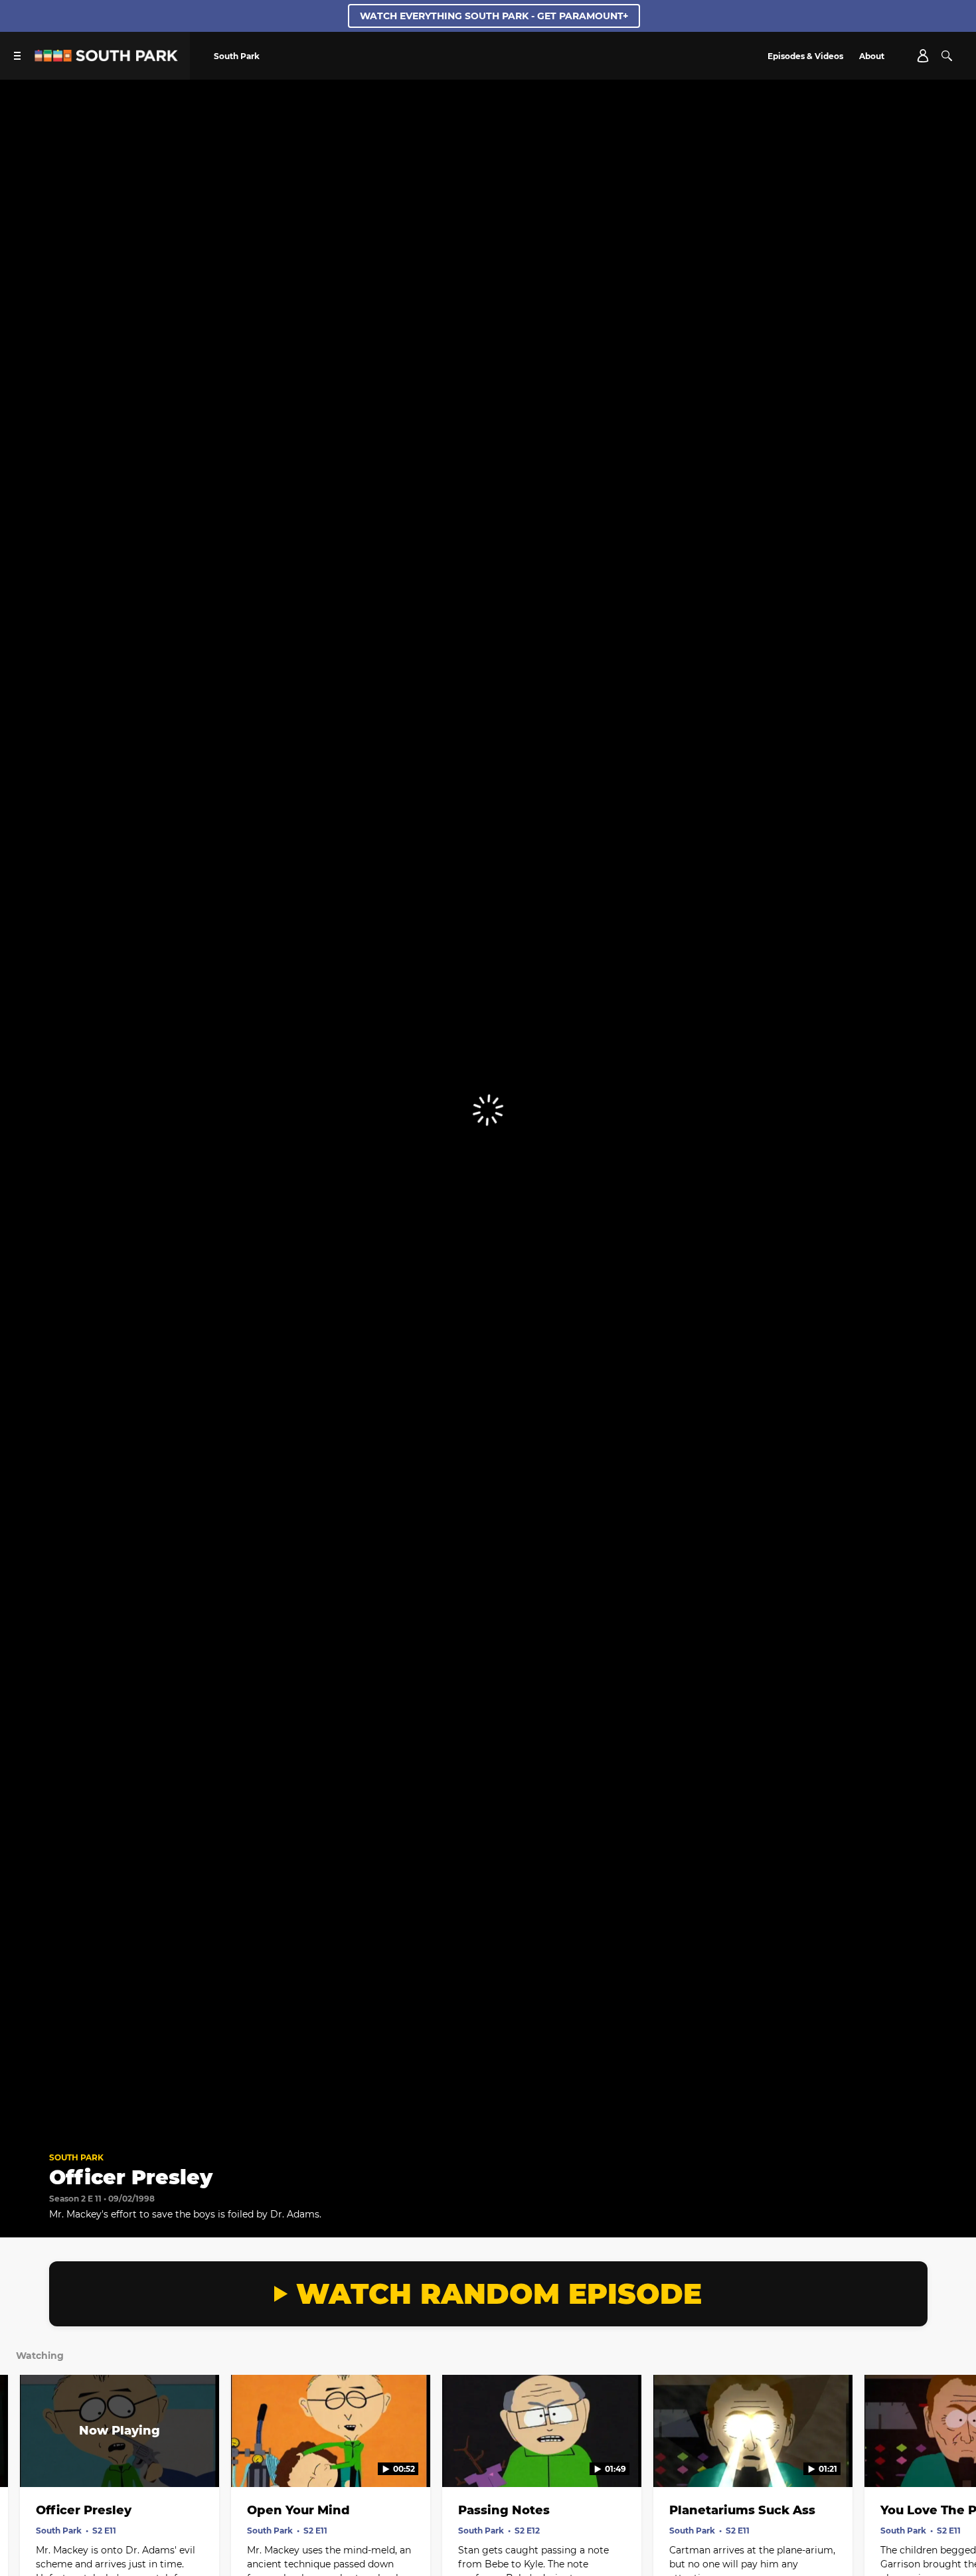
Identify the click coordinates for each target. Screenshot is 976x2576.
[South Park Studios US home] (106, 58)
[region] (488, 1110)
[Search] (947, 56)
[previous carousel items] (25, 2459)
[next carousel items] (951, 2459)
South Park (76, 2157)
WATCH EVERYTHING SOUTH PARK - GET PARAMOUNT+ (494, 16)
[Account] (923, 56)
